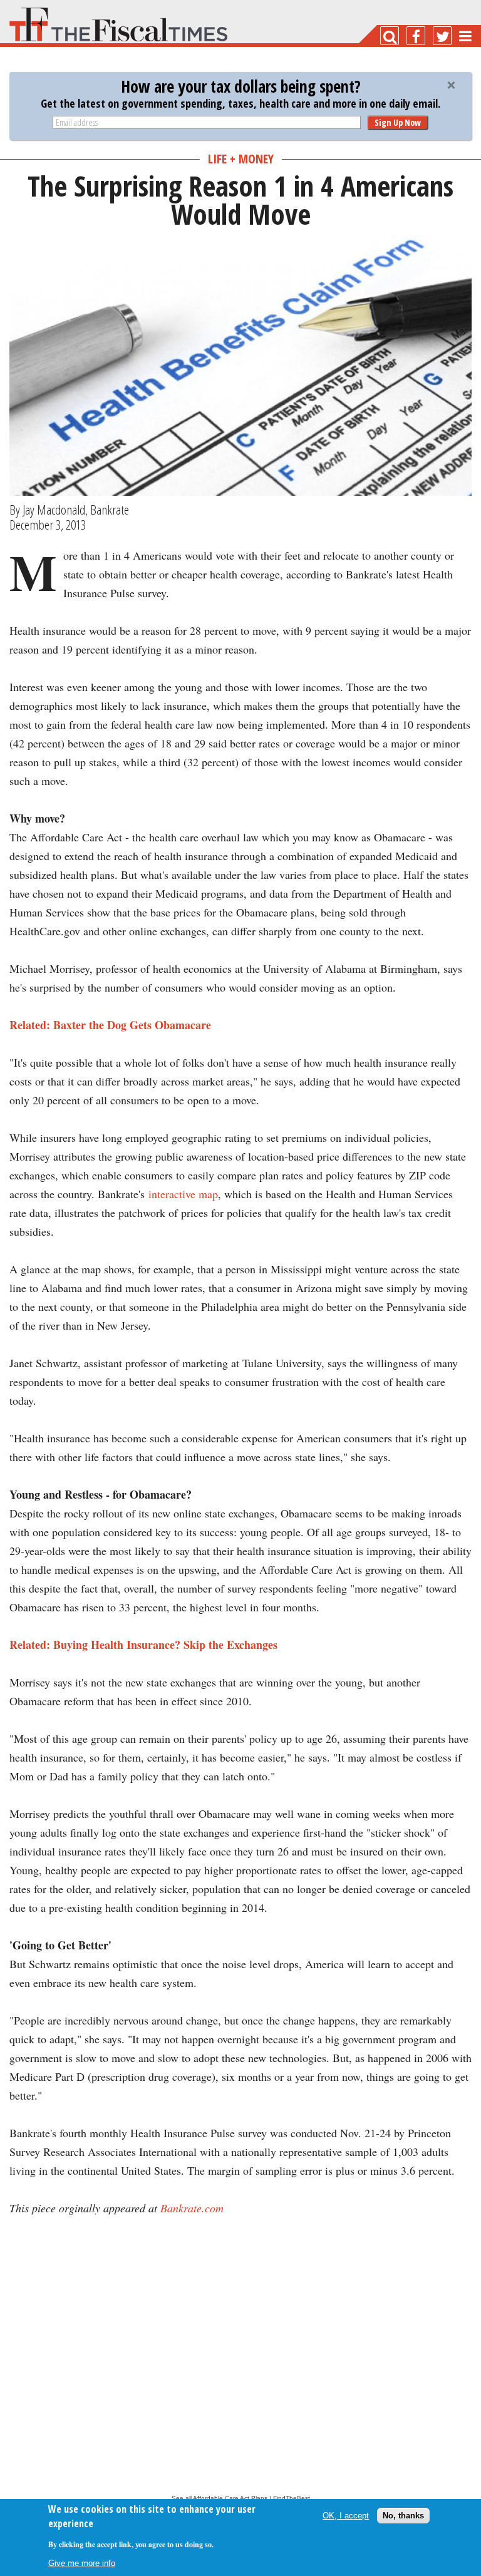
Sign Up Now (398, 122)
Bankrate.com (192, 2208)
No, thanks (403, 2516)
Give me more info (82, 2563)
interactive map (183, 1194)
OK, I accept (346, 2516)
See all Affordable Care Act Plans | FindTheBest (241, 2498)
